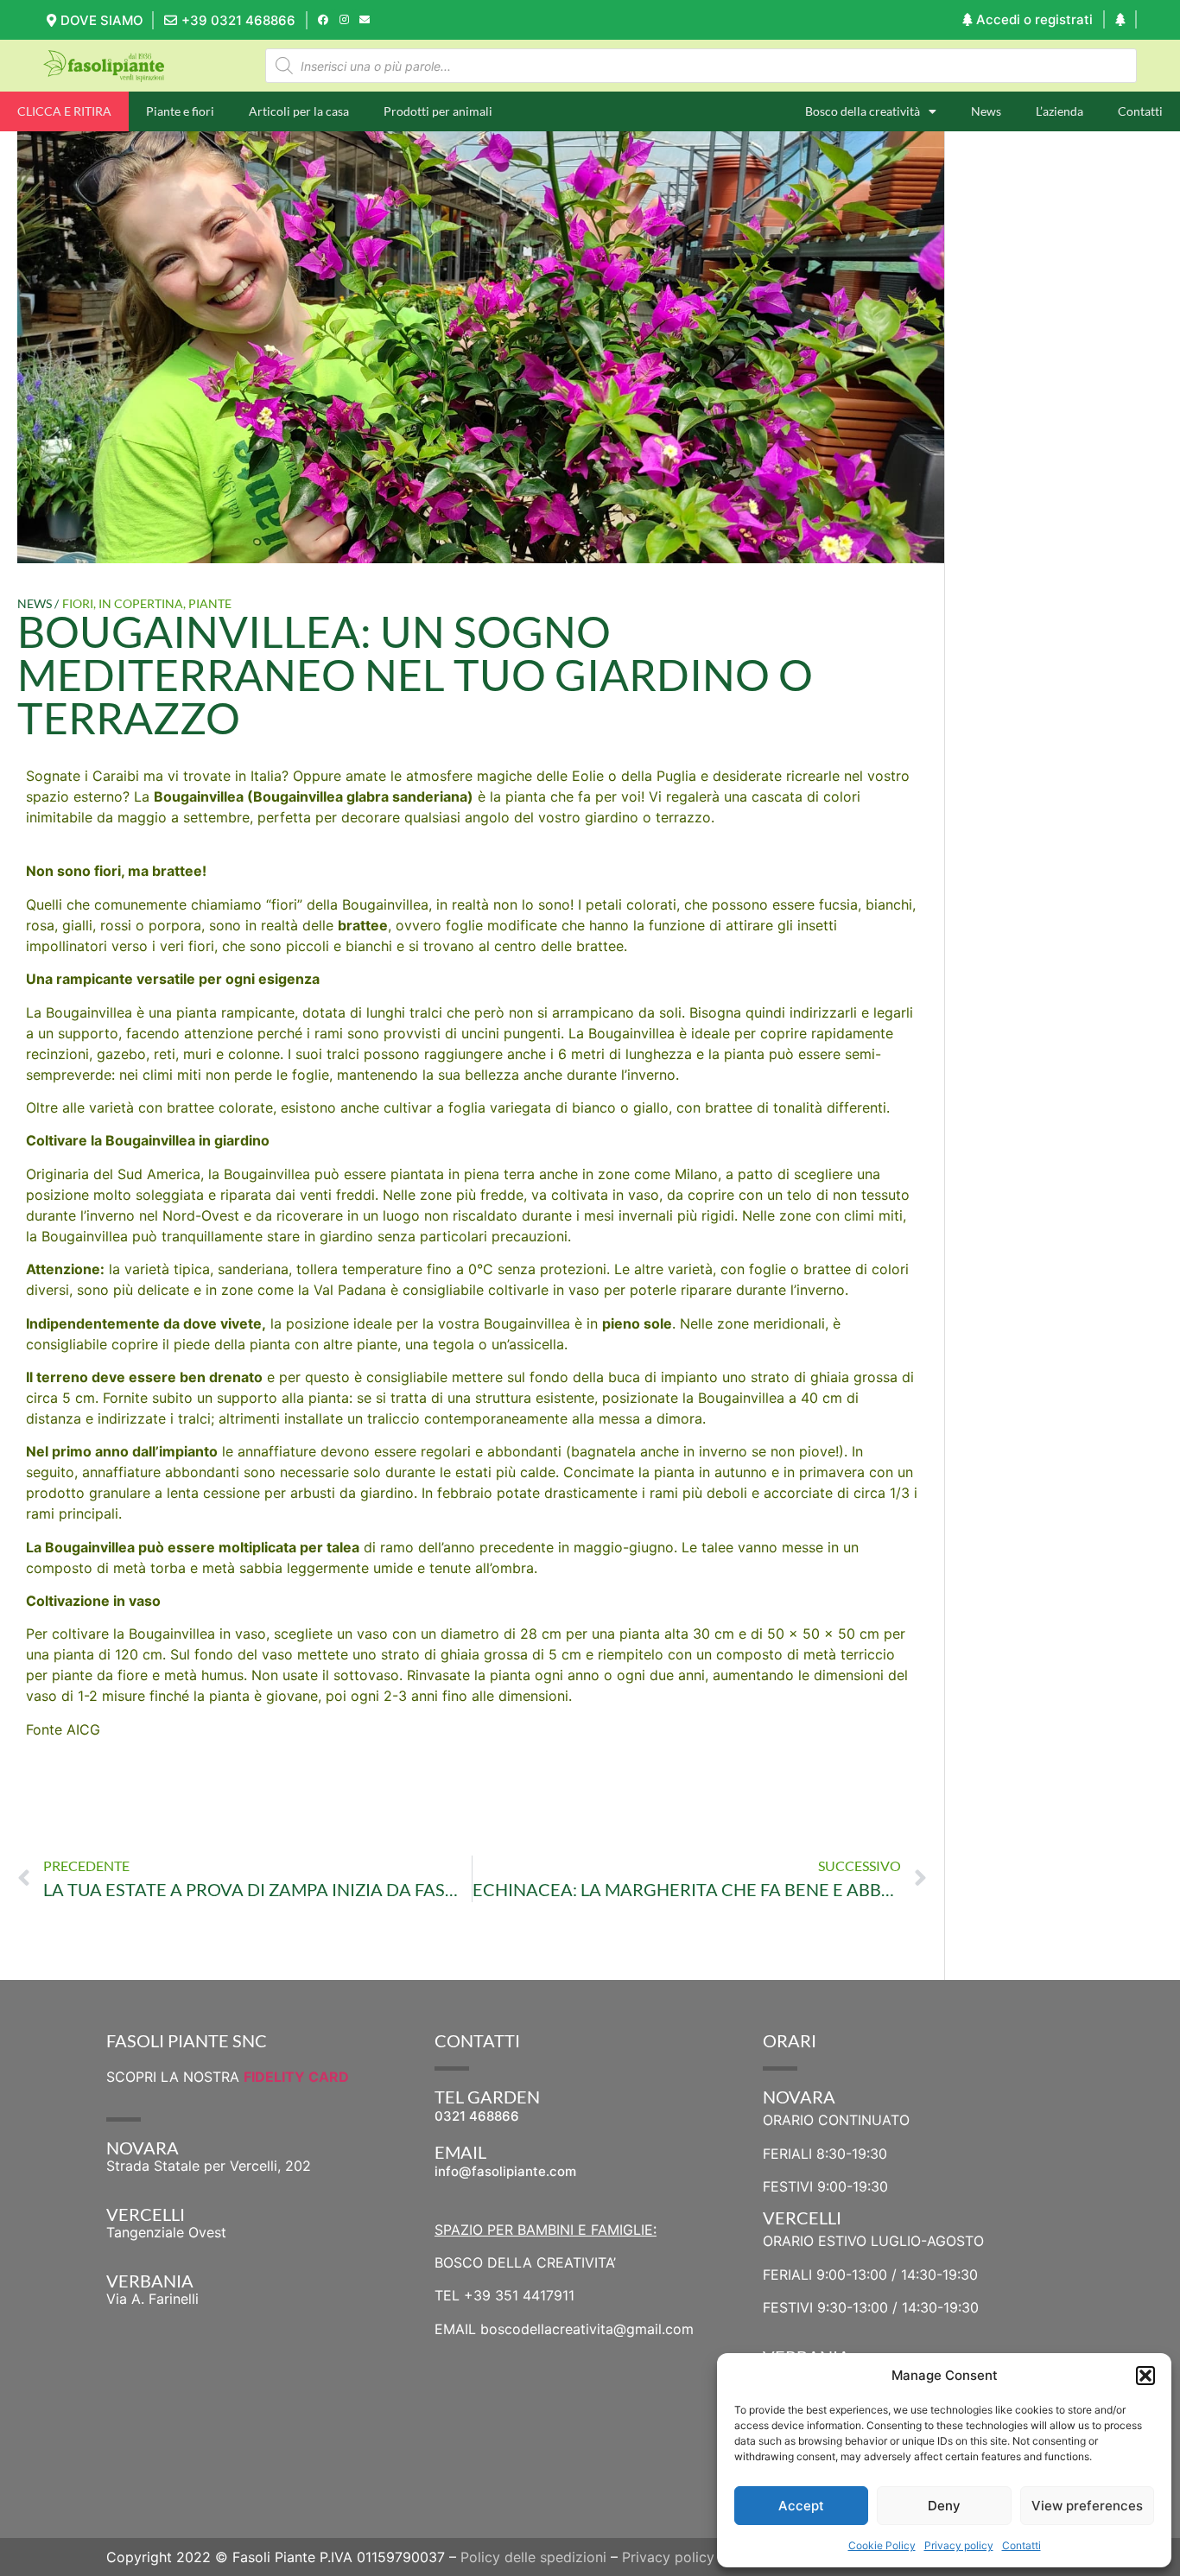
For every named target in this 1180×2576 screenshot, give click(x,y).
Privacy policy (959, 2545)
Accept (801, 2506)
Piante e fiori (180, 111)
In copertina (141, 603)
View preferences (1087, 2506)
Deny (944, 2506)
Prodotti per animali (438, 111)
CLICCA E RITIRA (64, 111)
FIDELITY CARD (296, 2077)
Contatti (1021, 2545)
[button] (1145, 2376)
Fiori (78, 603)
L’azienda (1059, 111)
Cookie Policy (882, 2545)
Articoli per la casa (299, 111)
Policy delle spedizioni (533, 2557)
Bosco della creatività (863, 111)
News (986, 111)
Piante (210, 603)
